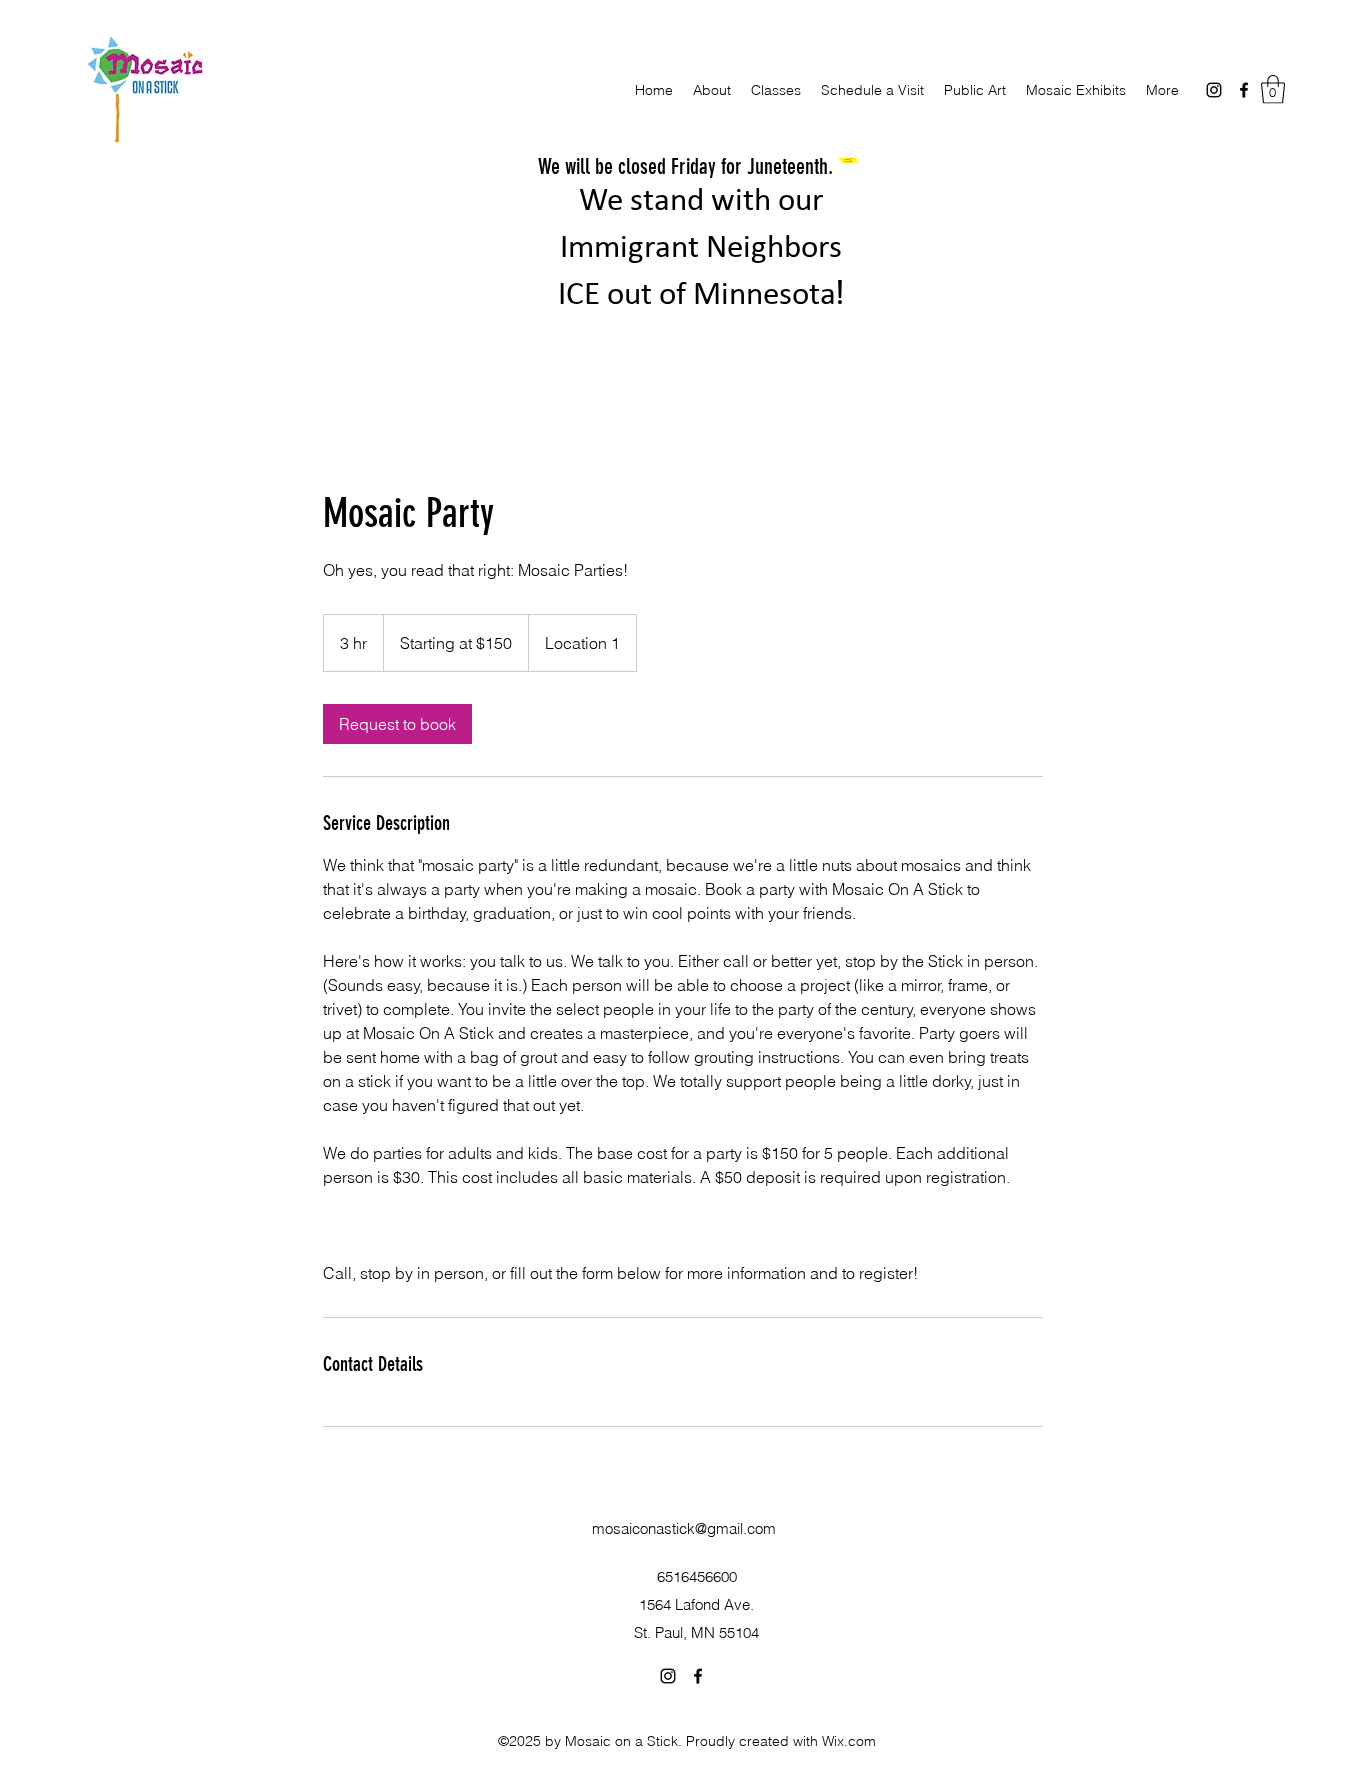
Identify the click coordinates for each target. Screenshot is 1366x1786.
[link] (397, 724)
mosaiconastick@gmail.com (684, 1528)
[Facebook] (1244, 90)
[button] (1273, 89)
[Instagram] (1214, 90)
